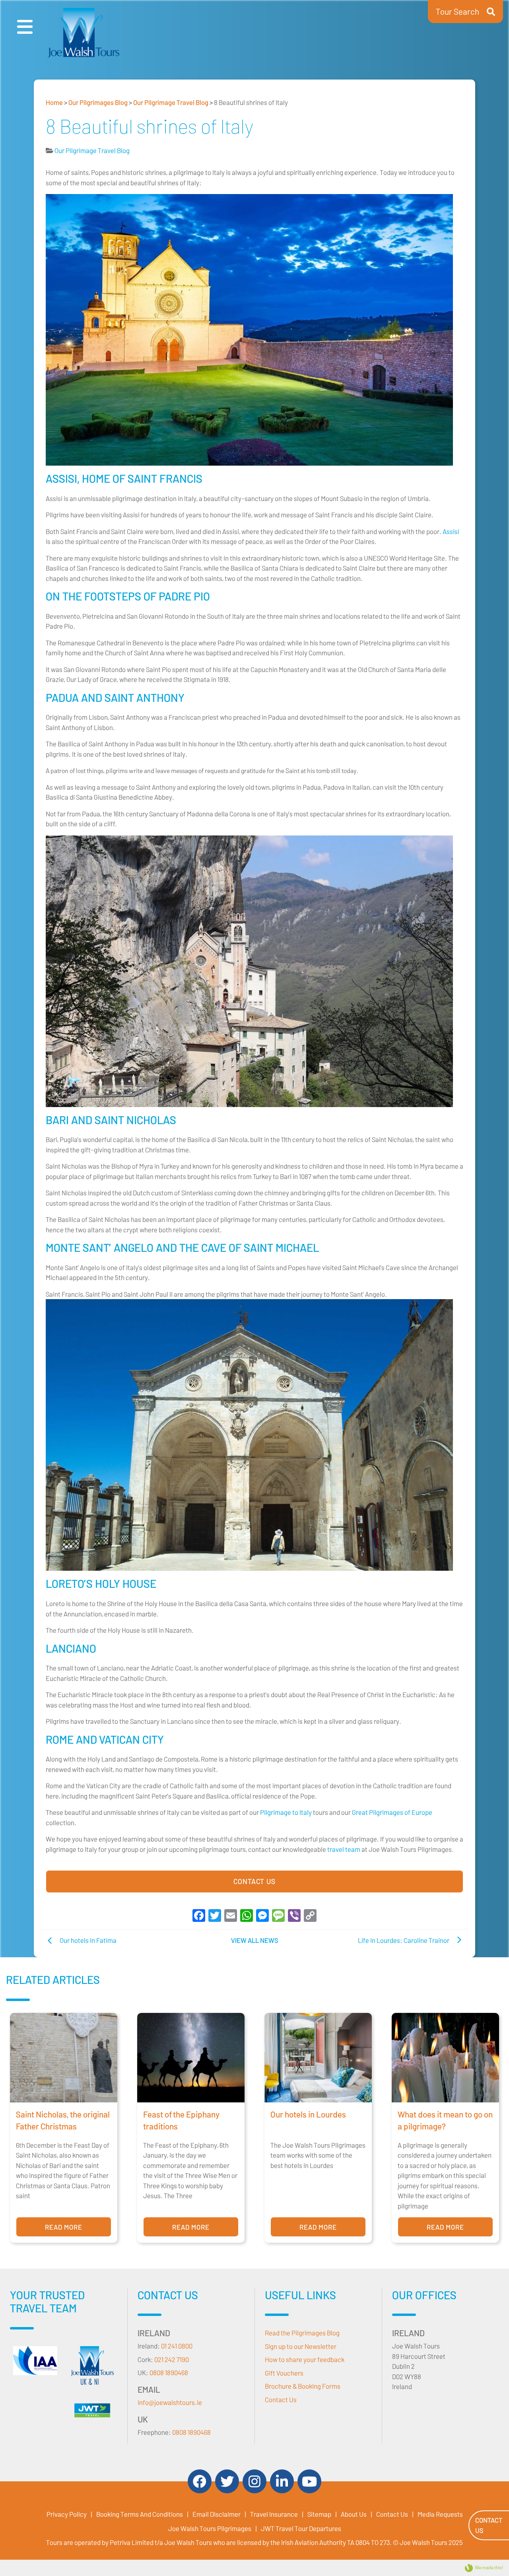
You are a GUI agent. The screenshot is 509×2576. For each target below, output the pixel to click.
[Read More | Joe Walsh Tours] (92, 2410)
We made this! (489, 2567)
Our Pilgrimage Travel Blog (171, 102)
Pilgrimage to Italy (286, 1812)
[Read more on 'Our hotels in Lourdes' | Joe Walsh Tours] (318, 2058)
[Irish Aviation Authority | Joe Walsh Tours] (35, 2361)
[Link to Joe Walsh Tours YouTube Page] (309, 2481)
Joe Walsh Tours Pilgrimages (210, 2528)
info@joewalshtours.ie (170, 2402)
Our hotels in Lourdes (308, 2114)
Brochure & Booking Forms (303, 2386)
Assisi (451, 531)
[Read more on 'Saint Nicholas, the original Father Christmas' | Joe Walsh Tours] (64, 2058)
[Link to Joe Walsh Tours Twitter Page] (227, 2481)
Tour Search (458, 11)
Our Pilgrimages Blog (98, 102)
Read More (64, 2227)
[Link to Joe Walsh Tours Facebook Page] (200, 2481)
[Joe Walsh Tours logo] (84, 33)
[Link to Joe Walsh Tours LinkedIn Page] (282, 2481)
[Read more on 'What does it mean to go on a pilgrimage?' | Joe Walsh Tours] (445, 2058)
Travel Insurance (274, 2514)
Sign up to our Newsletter (301, 2346)
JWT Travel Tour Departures (301, 2528)
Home (54, 102)
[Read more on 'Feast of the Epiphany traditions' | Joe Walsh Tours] (191, 2058)
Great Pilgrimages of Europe (392, 1812)
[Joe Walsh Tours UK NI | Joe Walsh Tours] (92, 2368)
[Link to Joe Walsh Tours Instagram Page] (254, 2481)
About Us (354, 2514)
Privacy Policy (67, 2514)
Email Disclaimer (217, 2514)
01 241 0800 (177, 2346)
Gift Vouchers (284, 2373)
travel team (344, 1849)
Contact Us (254, 1881)
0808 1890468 (169, 2372)
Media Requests (440, 2514)
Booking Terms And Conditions (140, 2514)
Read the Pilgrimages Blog (302, 2333)
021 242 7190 (172, 2359)
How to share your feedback (305, 2359)
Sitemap (319, 2514)
